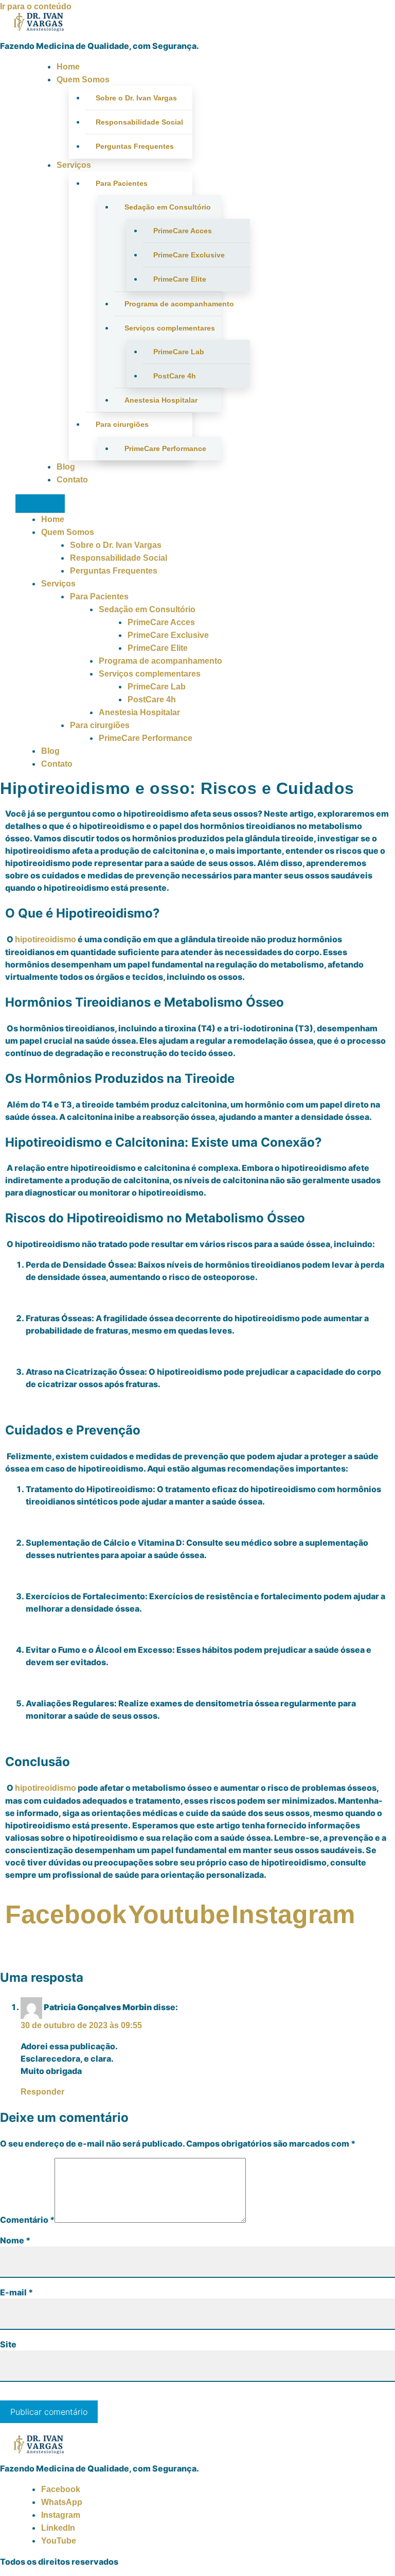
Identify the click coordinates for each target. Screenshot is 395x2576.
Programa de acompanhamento (173, 304)
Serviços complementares (170, 328)
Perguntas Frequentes (135, 146)
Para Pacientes (122, 183)
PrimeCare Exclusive (189, 255)
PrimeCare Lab (179, 352)
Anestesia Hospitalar (161, 400)
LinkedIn (58, 2528)
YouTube (59, 2541)
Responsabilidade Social (139, 122)
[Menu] (40, 504)
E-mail (16, 2292)
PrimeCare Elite (180, 279)
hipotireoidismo (46, 939)
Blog (66, 467)
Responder (42, 2092)
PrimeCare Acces (183, 231)
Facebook (61, 2489)
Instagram (61, 2515)
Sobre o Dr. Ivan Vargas (136, 98)
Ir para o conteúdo (36, 6)
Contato (72, 480)
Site (8, 2344)
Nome (15, 2240)
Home (68, 67)
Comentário (27, 2220)
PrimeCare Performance (165, 448)
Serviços (74, 165)
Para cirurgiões (122, 424)
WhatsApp (62, 2502)
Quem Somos (83, 80)
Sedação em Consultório (168, 207)
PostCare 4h (175, 376)
